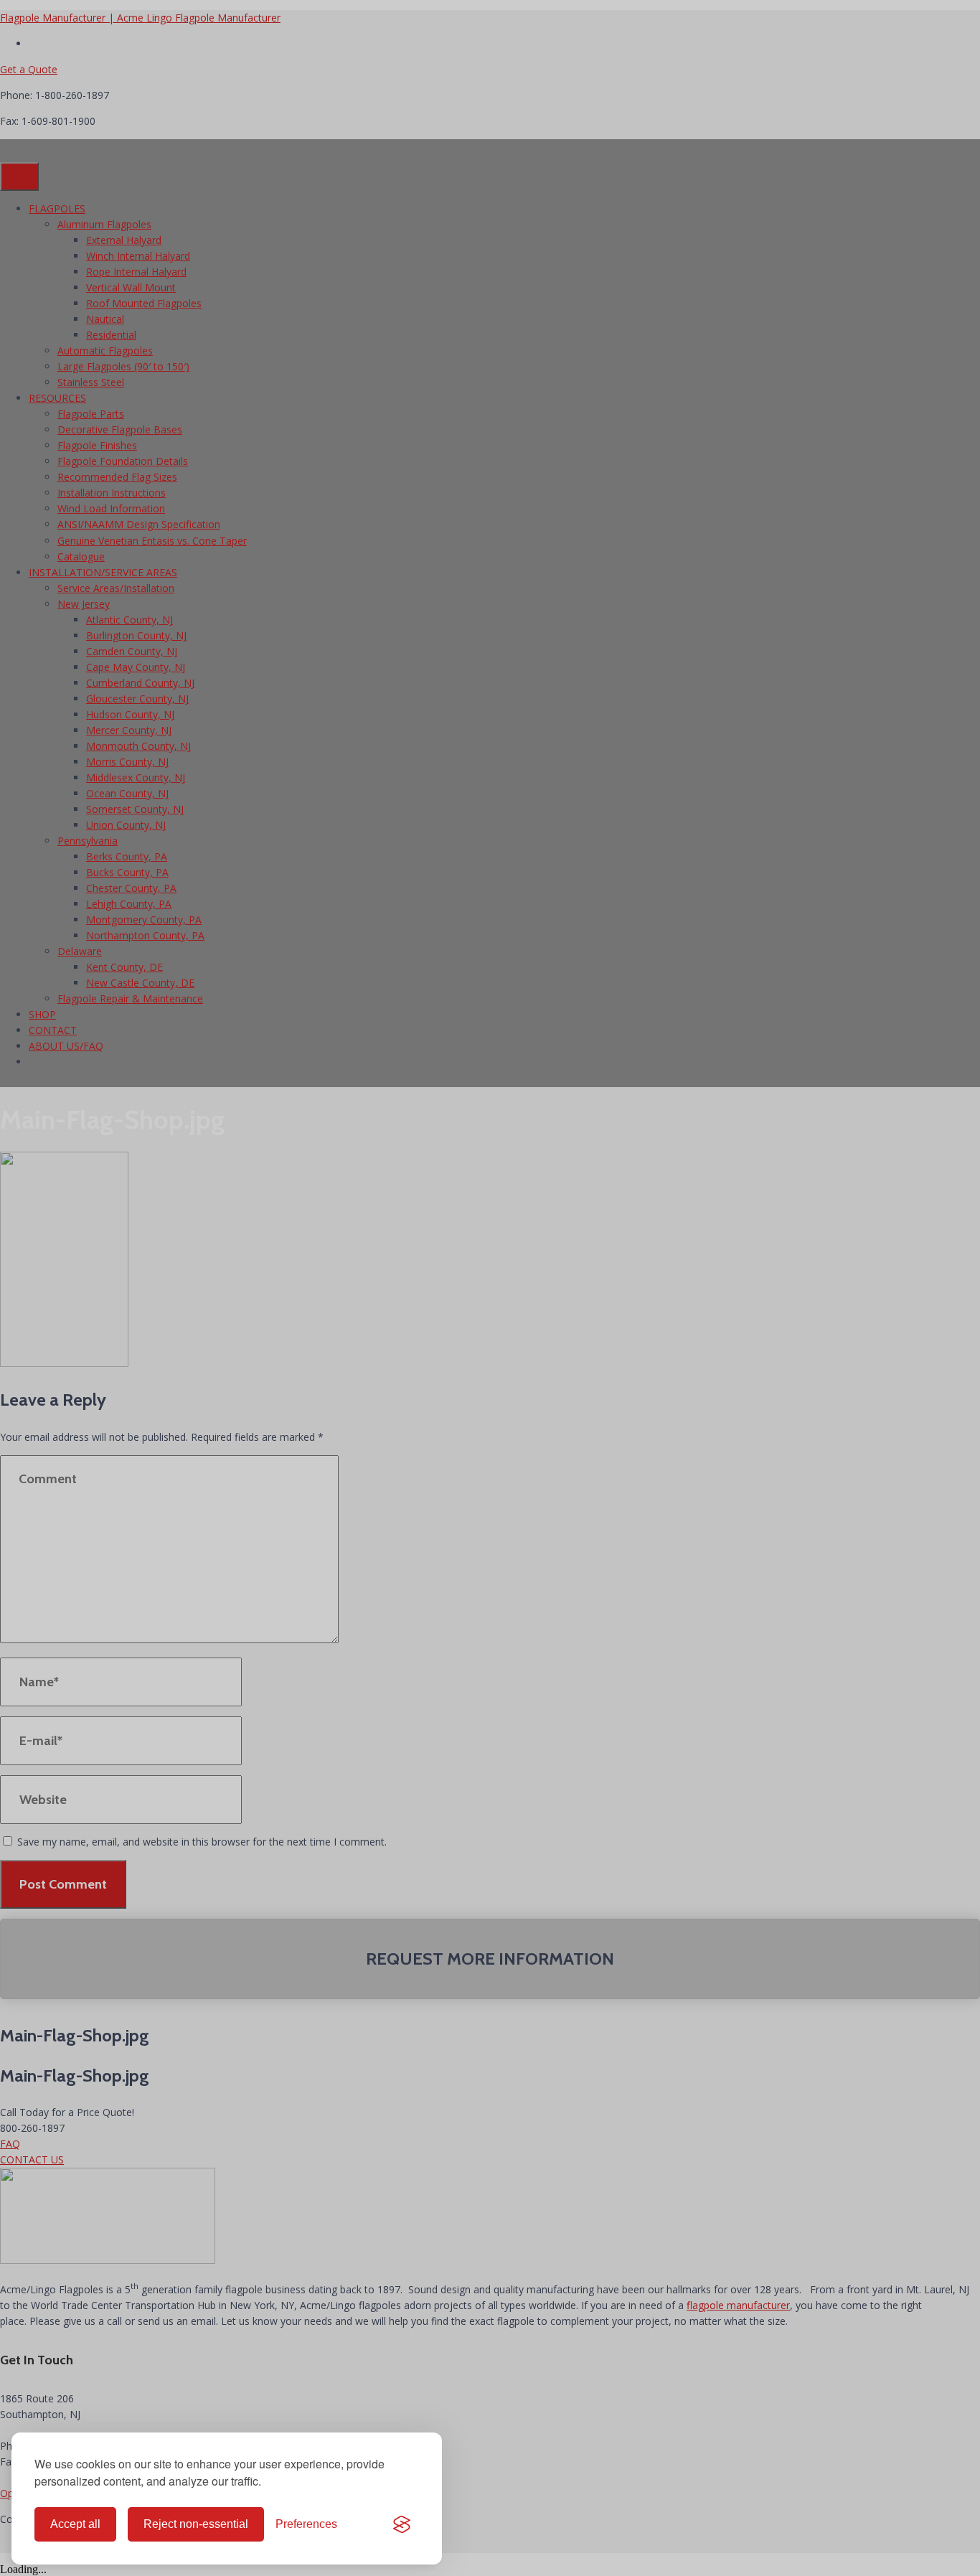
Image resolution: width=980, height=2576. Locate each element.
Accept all (75, 2524)
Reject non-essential (196, 2524)
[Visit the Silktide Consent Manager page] (402, 2524)
